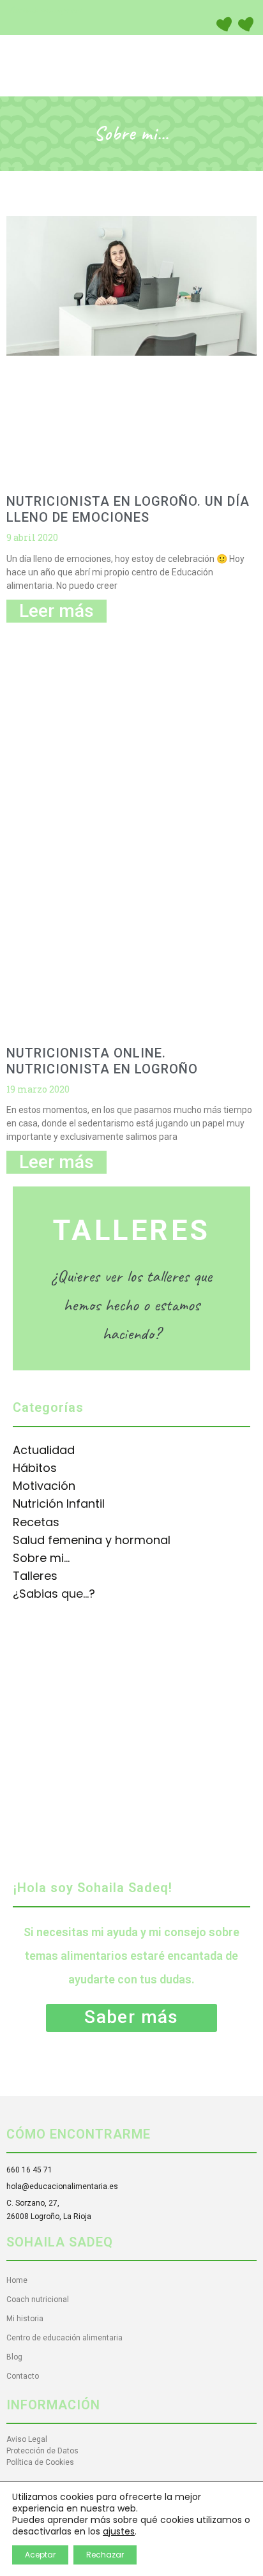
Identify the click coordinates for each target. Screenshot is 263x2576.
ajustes (119, 2531)
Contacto (23, 2376)
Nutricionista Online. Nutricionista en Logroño (102, 1061)
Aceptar (40, 2555)
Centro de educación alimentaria (64, 2338)
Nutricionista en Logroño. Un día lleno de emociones (128, 509)
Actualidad (44, 1450)
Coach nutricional (38, 2299)
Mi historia (25, 2319)
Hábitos (35, 1468)
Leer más (56, 611)
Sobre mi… (41, 1558)
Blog (14, 2357)
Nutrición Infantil (59, 1504)
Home (17, 2280)
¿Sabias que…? (54, 1594)
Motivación (44, 1486)
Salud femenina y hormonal (92, 1540)
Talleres (35, 1576)
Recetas (36, 1522)
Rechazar (105, 2555)
